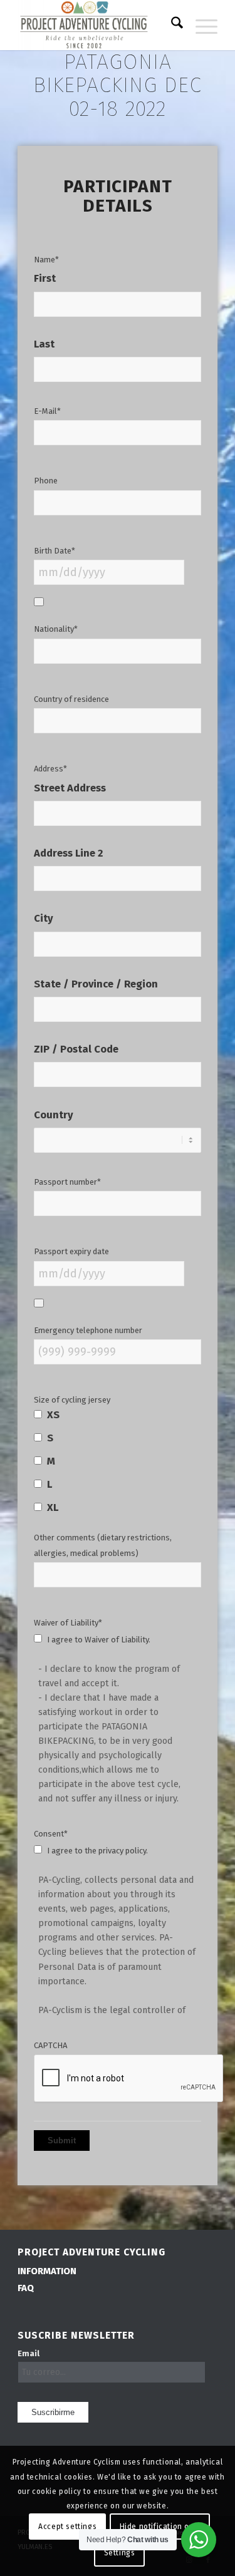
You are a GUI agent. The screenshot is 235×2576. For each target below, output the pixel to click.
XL (53, 1507)
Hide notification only (160, 2527)
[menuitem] (171, 25)
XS (53, 1415)
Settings (120, 2553)
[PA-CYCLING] (97, 25)
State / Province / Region (96, 985)
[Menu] (200, 25)
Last (44, 345)
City (44, 919)
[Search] (171, 25)
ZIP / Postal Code (76, 1050)
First (45, 279)
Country (54, 1115)
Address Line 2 (68, 854)
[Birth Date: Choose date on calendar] (39, 602)
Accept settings (67, 2527)
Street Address (70, 789)
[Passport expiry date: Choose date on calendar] (39, 1303)
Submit (62, 2141)
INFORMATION (47, 2271)
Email (29, 2353)
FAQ (26, 2288)
